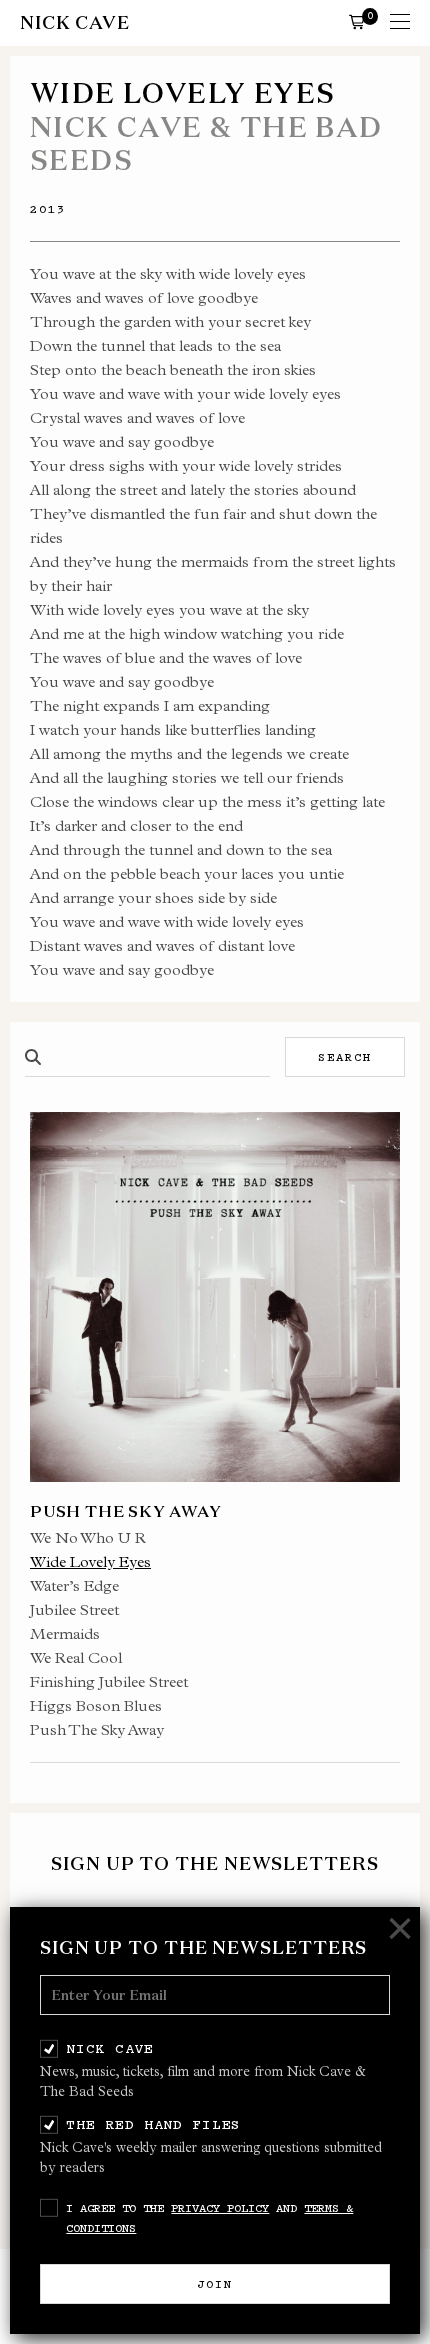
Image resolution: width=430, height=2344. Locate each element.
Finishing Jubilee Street (109, 1681)
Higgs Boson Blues (96, 1705)
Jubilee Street (74, 1609)
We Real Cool (76, 1657)
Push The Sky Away (97, 1729)
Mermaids (65, 1633)
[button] (357, 21)
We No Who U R (88, 1537)
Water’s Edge (74, 1585)
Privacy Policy (220, 2208)
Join (215, 2284)
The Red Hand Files (153, 2124)
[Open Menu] (400, 23)
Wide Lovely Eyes (90, 1561)
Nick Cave (109, 2048)
